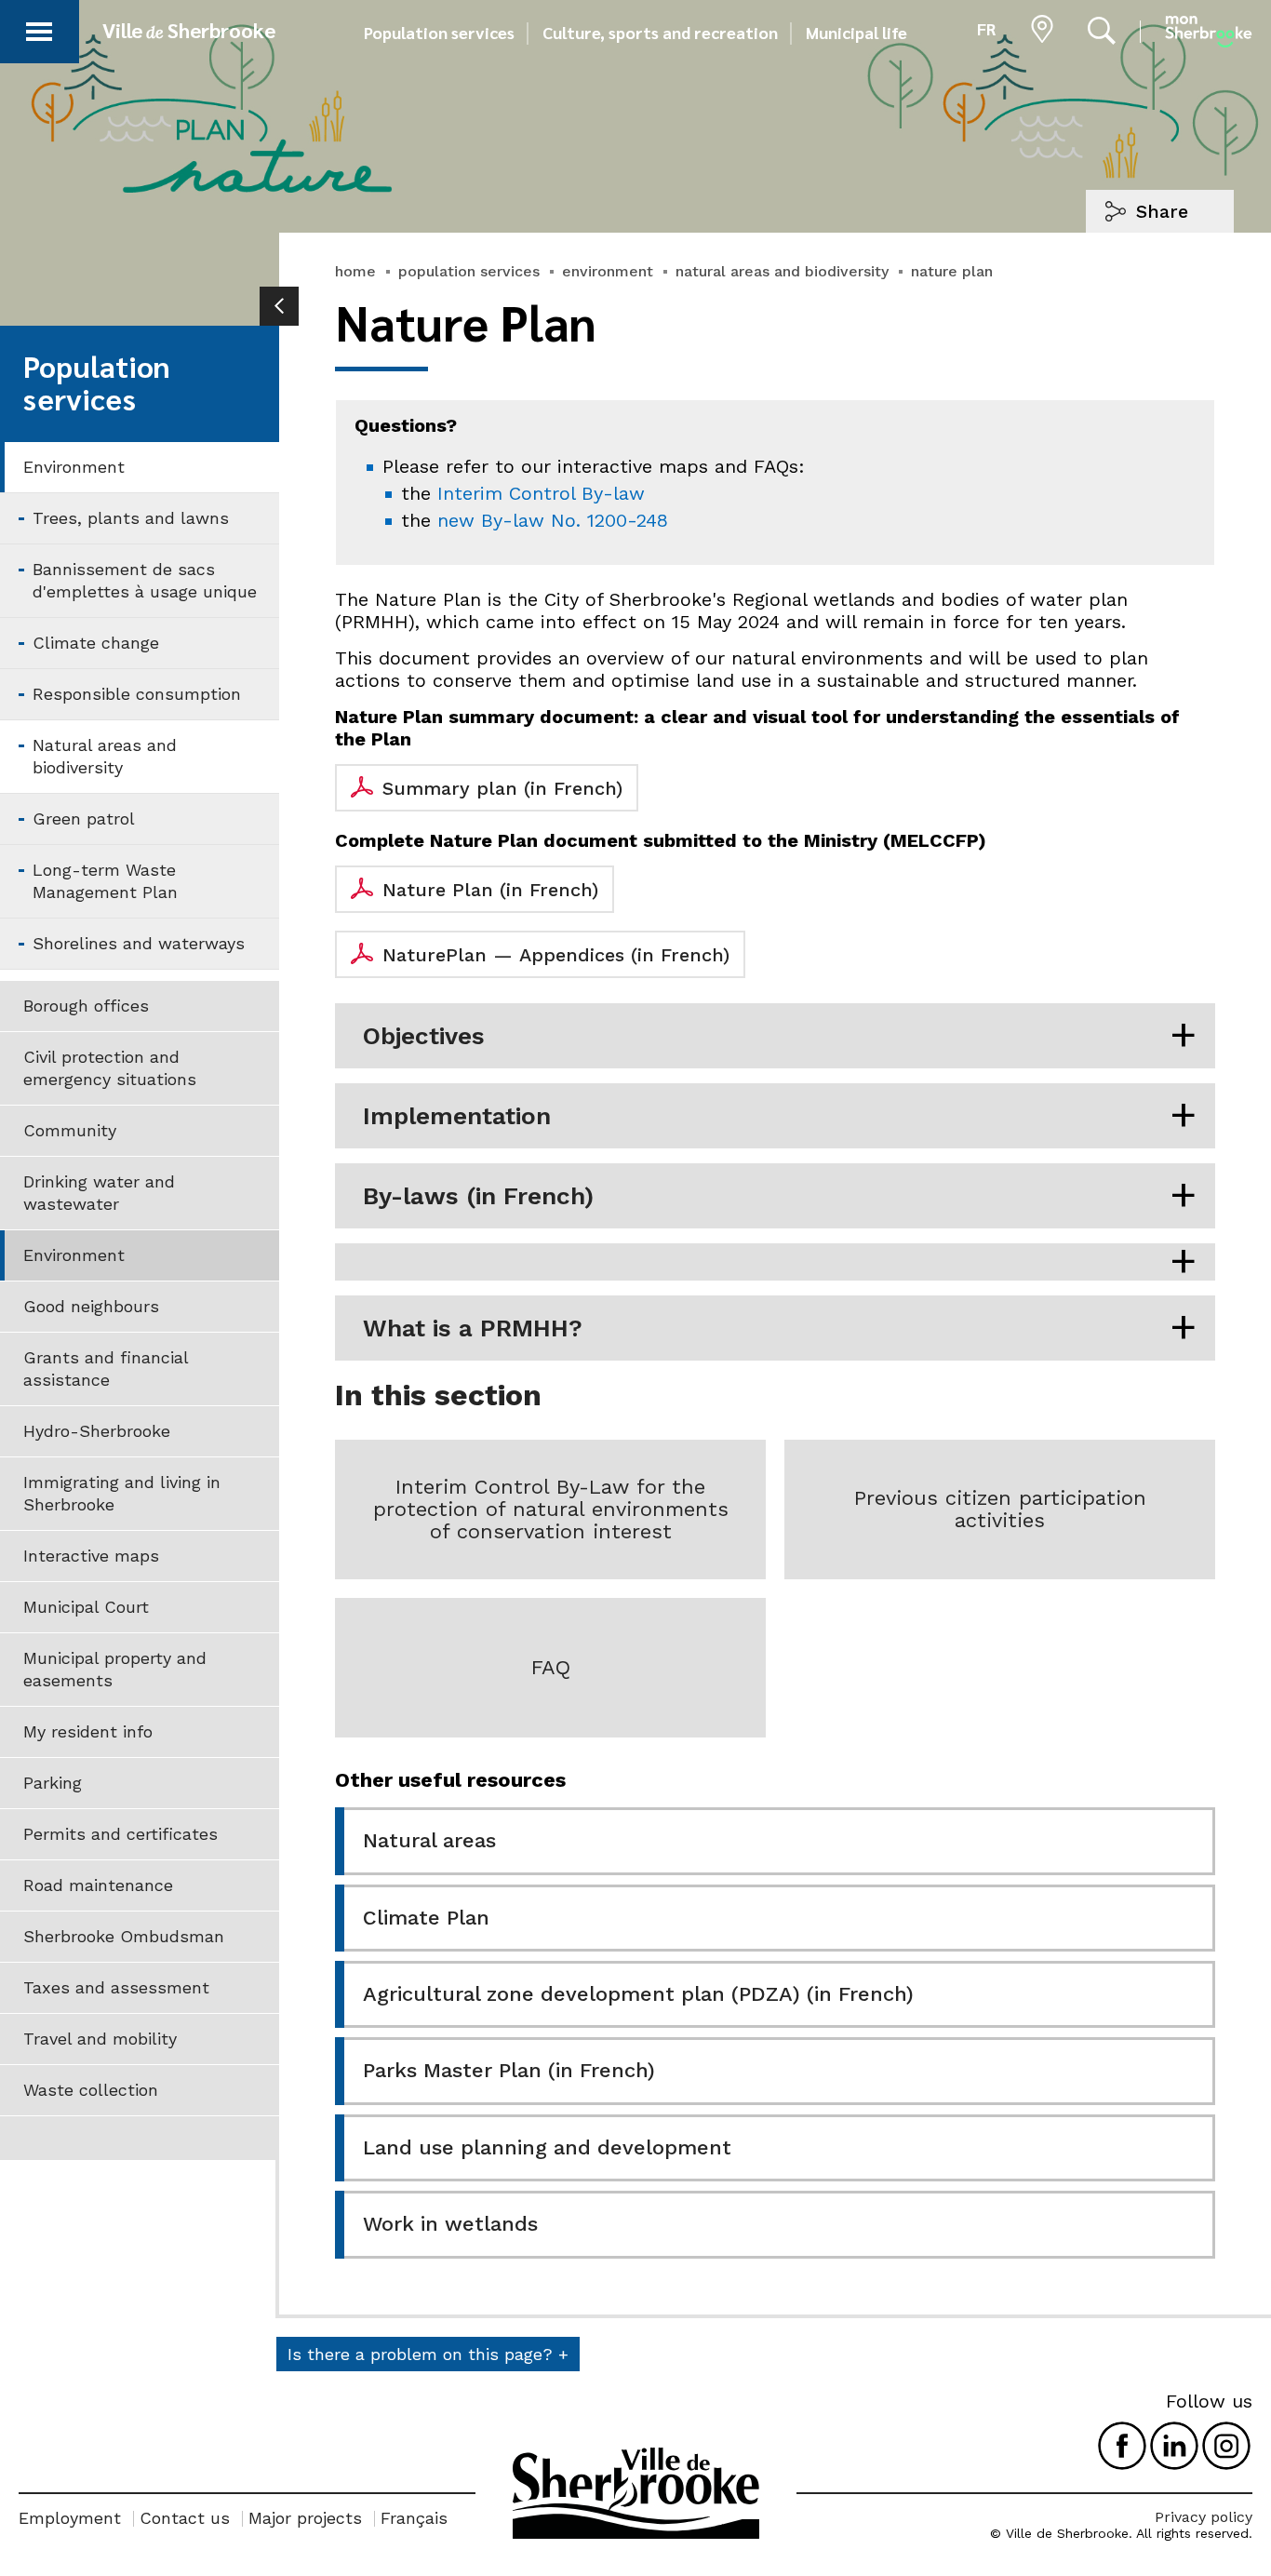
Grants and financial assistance (106, 1368)
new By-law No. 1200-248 (553, 520)
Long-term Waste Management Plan (105, 881)
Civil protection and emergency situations (110, 1068)
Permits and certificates (120, 1834)
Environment (74, 467)
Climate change (96, 643)
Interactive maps (91, 1556)
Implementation (457, 1116)
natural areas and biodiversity (782, 271)
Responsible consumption (137, 694)
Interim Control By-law (541, 493)
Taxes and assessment (116, 1987)
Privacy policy (1204, 2517)
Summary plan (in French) (502, 788)
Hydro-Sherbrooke (97, 1431)
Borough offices (86, 1006)
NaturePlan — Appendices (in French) (556, 955)
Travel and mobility (100, 2039)
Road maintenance (98, 1885)
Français (414, 2518)
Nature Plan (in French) (490, 890)
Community (70, 1130)
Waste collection (91, 2090)
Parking (53, 1783)
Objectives (424, 1036)
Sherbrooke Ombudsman (124, 1936)
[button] (39, 28)
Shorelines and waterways (139, 943)
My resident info (88, 1731)
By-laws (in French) (478, 1196)
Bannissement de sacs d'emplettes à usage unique (145, 580)
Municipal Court (86, 1607)
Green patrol (84, 818)
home (355, 271)
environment (608, 271)
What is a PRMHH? (473, 1328)
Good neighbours (91, 1306)
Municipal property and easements (115, 1669)
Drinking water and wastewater (99, 1193)
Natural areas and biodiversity (105, 756)
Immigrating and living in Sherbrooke (122, 1493)
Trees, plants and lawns (131, 518)
